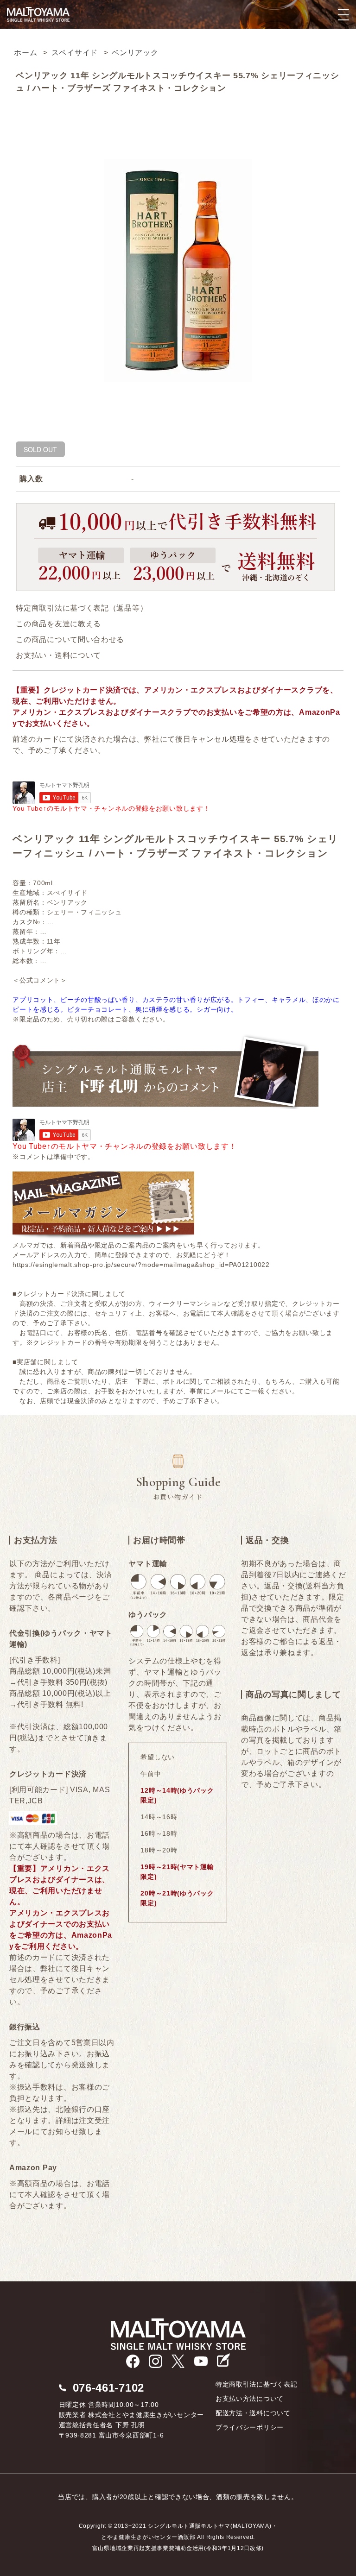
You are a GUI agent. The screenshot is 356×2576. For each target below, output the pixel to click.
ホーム (25, 53)
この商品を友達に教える (58, 624)
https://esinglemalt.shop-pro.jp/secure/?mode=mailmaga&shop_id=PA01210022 (141, 1265)
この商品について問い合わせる (70, 639)
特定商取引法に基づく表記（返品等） (82, 608)
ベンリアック (135, 53)
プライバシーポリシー (250, 2427)
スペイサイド (75, 53)
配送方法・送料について (253, 2413)
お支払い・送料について (58, 655)
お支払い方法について (250, 2399)
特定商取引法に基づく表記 (256, 2384)
